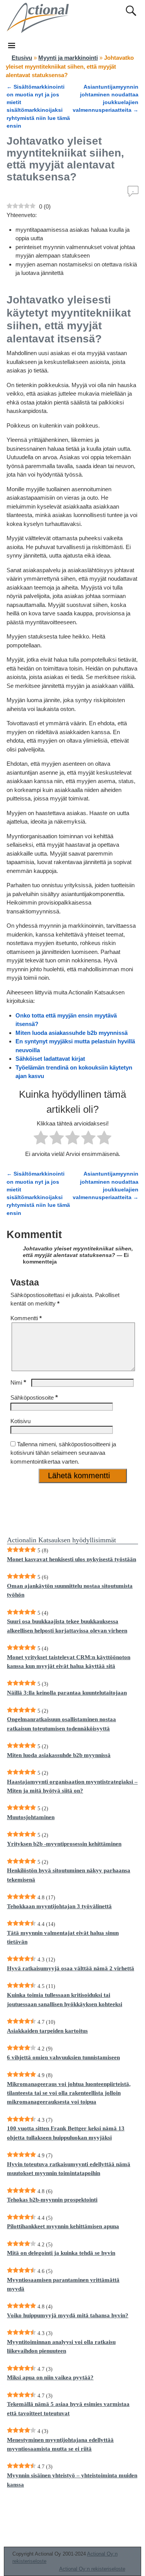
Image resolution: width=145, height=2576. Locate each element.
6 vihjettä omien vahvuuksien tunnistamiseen (63, 2057)
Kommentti (26, 1318)
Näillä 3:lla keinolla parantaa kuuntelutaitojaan (67, 1693)
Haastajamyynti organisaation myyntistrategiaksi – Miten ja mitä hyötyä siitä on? (72, 1786)
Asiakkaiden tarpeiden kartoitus (47, 2031)
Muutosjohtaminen (31, 1817)
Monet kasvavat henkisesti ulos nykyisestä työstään (72, 1559)
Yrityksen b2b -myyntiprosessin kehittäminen (64, 1844)
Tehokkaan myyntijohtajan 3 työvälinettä (59, 1906)
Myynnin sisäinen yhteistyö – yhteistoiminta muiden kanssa (72, 2480)
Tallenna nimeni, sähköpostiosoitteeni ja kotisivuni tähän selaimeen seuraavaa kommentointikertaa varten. (63, 1453)
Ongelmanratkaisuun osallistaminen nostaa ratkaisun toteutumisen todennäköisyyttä (61, 1724)
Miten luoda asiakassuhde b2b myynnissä (72, 1033)
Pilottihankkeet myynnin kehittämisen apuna (63, 2226)
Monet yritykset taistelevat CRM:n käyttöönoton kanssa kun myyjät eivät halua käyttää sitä (69, 1662)
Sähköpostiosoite (34, 1398)
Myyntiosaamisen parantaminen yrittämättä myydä (63, 2284)
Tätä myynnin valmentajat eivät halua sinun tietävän (63, 1937)
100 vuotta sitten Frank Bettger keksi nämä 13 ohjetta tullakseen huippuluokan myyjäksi (66, 2133)
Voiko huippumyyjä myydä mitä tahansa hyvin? (68, 2315)
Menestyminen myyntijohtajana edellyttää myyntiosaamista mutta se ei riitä (60, 2444)
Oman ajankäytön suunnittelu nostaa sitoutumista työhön (70, 1590)
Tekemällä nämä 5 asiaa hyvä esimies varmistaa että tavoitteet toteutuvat (68, 2408)
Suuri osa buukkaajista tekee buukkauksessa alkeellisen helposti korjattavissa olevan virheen (67, 1626)
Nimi (18, 1382)
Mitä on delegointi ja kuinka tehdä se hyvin (61, 2253)
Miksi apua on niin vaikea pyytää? (50, 2377)
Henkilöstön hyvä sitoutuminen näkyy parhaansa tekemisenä (69, 1875)
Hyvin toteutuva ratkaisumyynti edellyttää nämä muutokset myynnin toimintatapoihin (69, 2169)
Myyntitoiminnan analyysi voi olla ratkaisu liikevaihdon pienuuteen (61, 2346)
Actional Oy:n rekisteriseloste (92, 2569)
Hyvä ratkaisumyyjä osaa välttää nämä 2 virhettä (71, 1968)
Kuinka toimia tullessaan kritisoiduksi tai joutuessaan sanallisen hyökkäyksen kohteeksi (65, 1999)
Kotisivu (20, 1421)
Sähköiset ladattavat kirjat (50, 1059)
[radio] (41, 1139)
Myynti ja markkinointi (68, 58)
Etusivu (22, 58)
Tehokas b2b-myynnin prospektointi (52, 2200)
